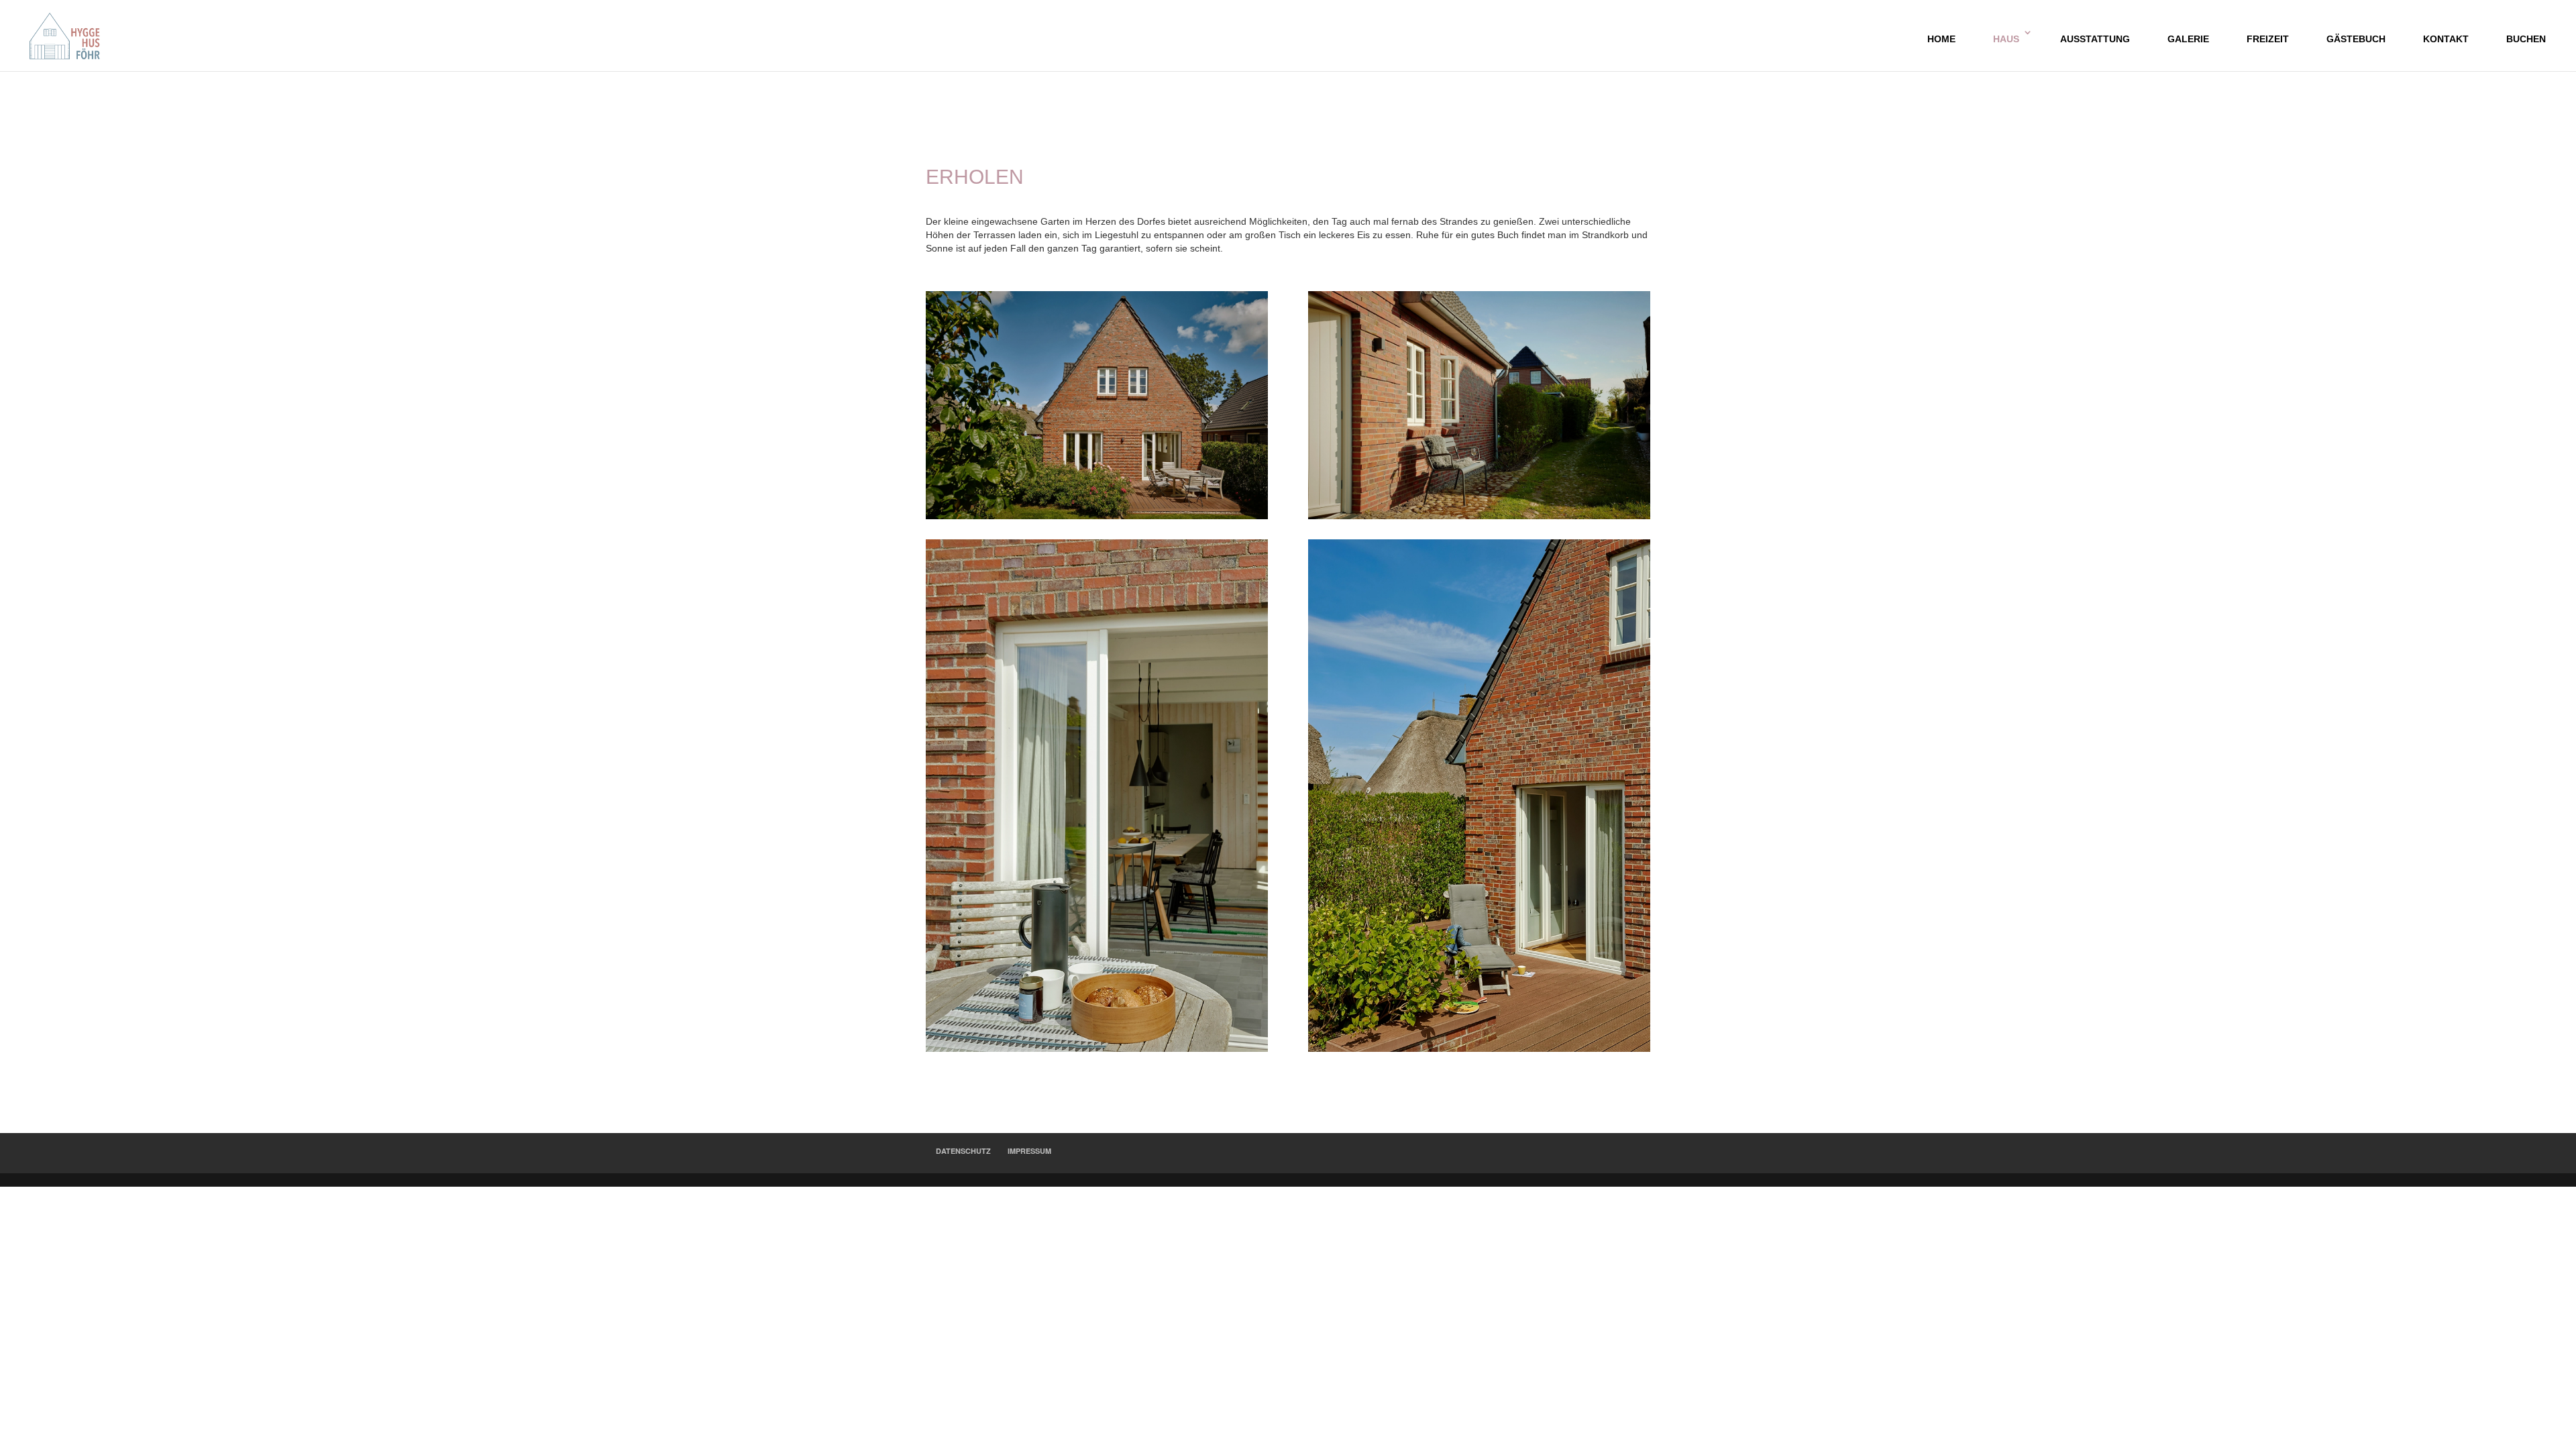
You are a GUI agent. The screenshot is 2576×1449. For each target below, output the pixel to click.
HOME (1941, 39)
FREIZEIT (2268, 39)
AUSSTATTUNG (2095, 39)
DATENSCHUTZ (963, 1151)
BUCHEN (2526, 39)
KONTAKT (2446, 39)
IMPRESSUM (1029, 1151)
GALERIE (2188, 39)
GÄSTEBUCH (2356, 39)
